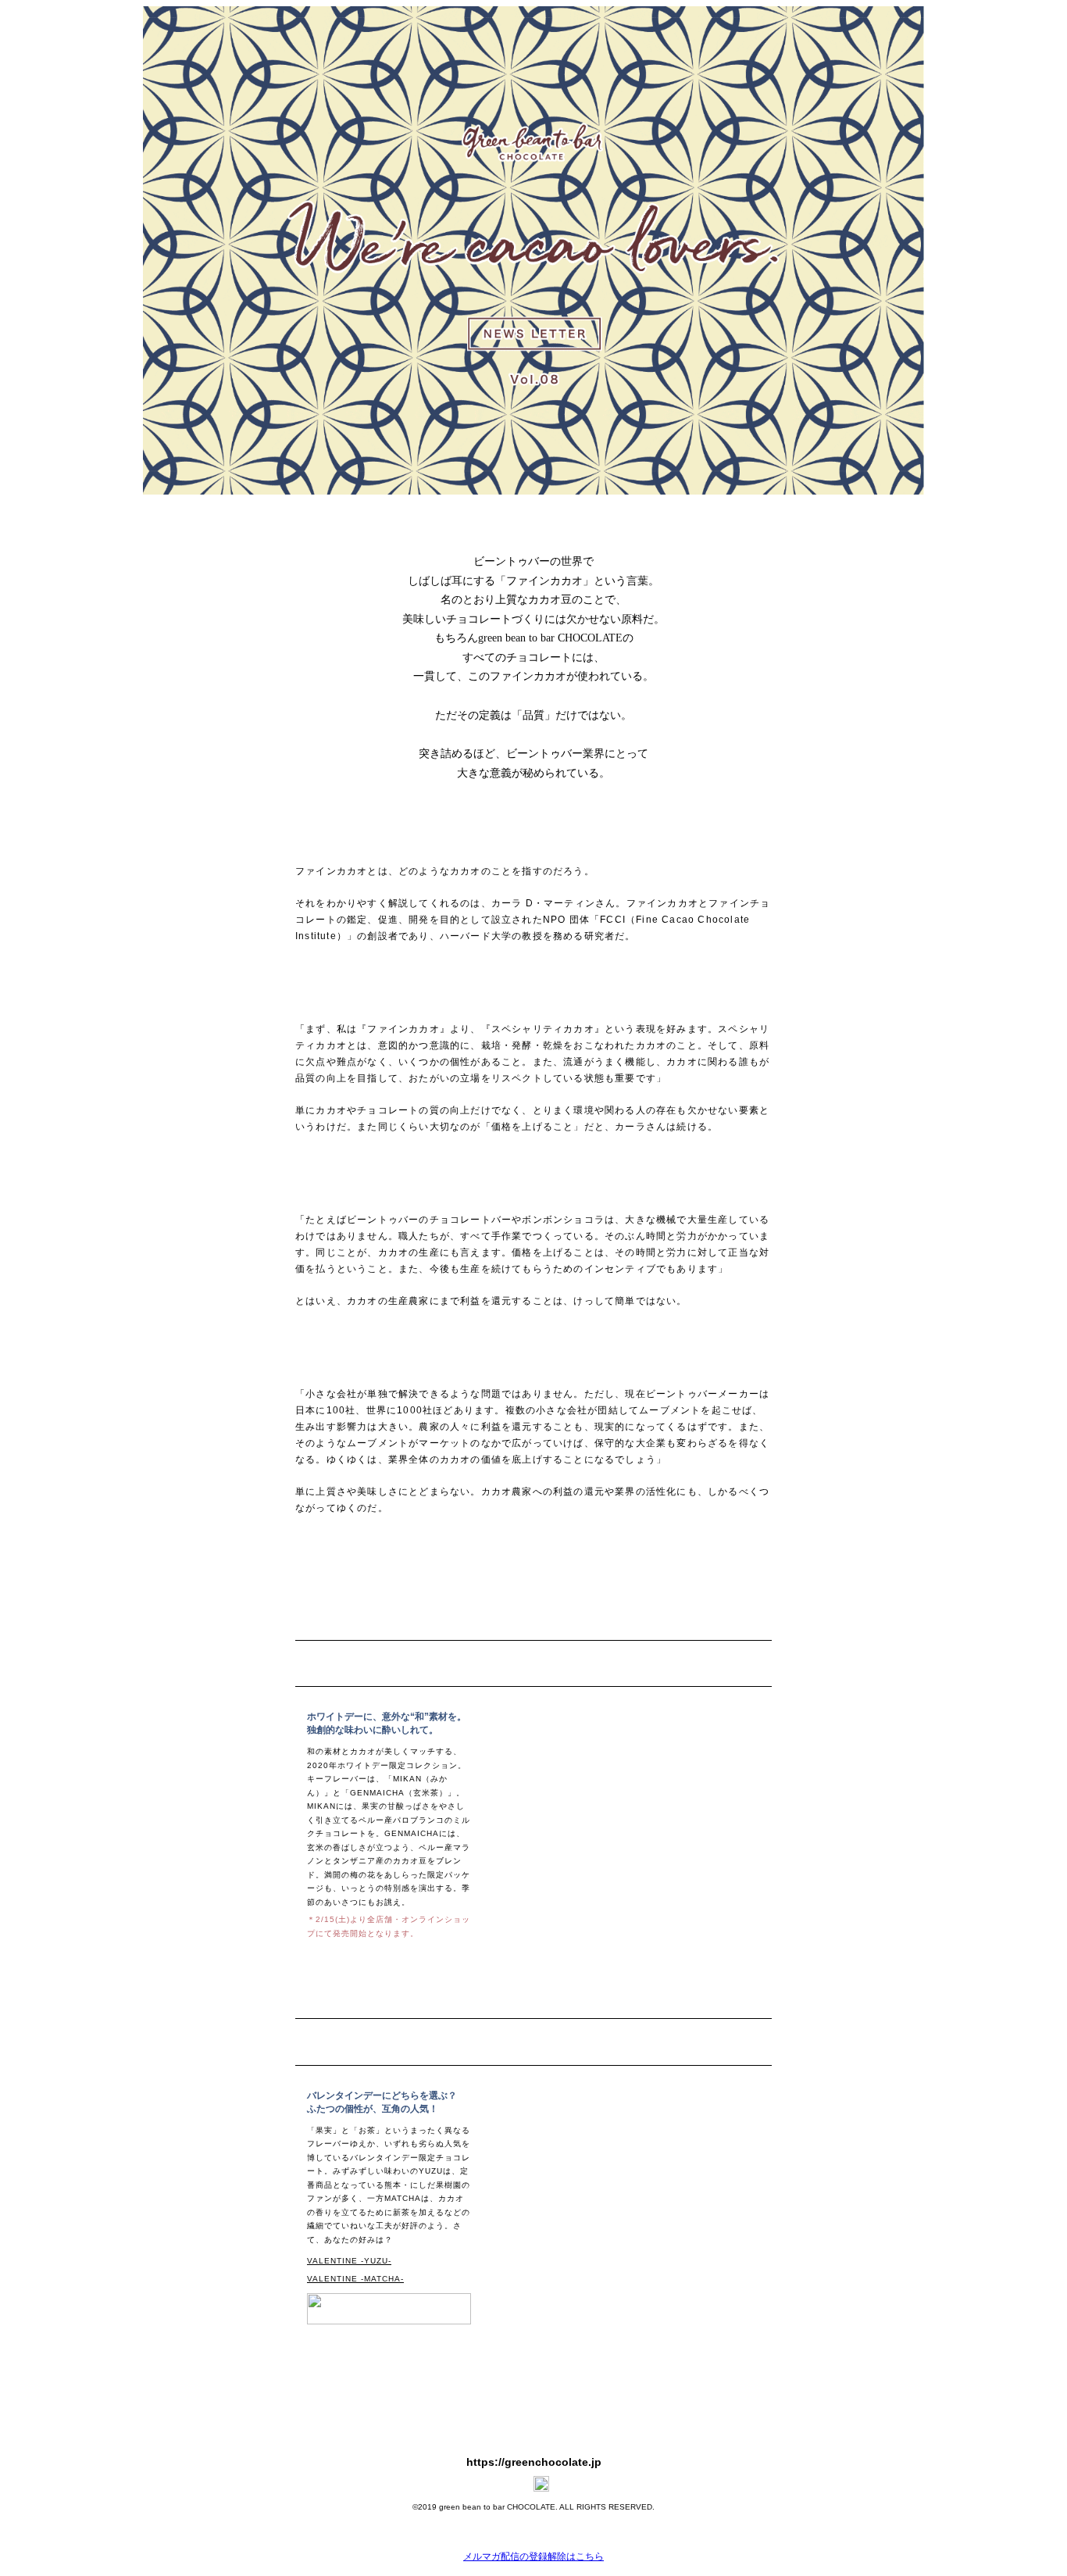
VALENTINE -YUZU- (349, 2261)
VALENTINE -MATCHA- (355, 2279)
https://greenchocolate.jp (534, 2462)
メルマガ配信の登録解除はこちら (533, 2556)
